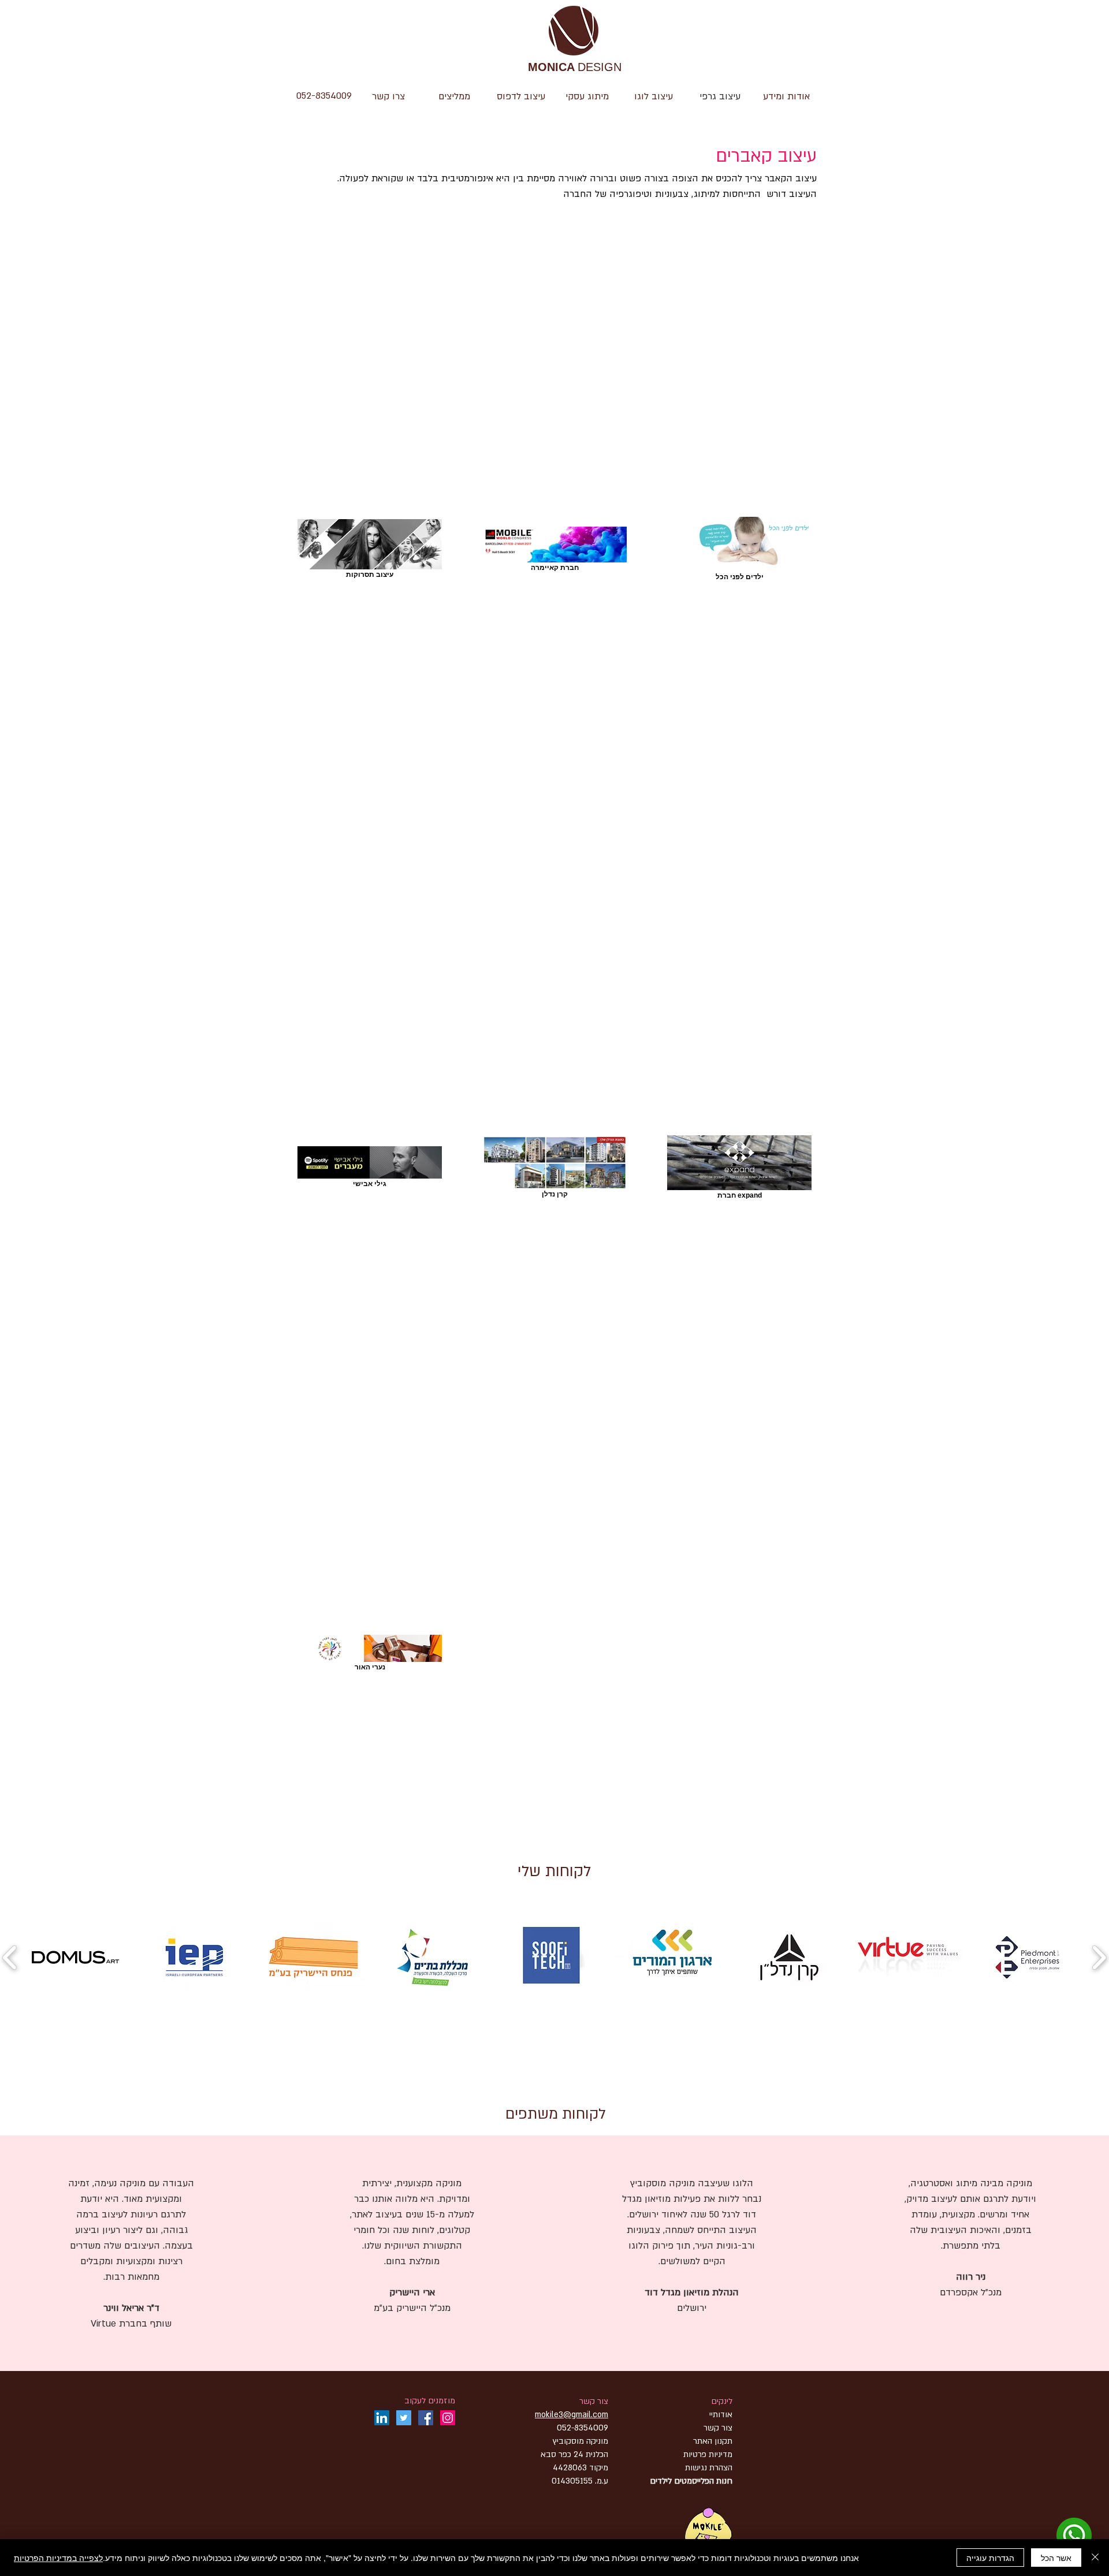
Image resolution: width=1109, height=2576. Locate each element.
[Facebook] (426, 2418)
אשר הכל (1056, 2558)
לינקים (722, 2401)
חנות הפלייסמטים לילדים (691, 2481)
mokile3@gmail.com (572, 2415)
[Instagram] (448, 2418)
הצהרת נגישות (708, 2468)
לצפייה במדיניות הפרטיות (58, 2558)
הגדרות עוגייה (990, 2558)
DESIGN (575, 68)
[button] (654, 96)
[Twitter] (404, 2418)
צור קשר (594, 2401)
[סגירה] (1095, 2558)
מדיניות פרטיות (708, 2454)
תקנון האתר (713, 2441)
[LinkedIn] (382, 2418)
